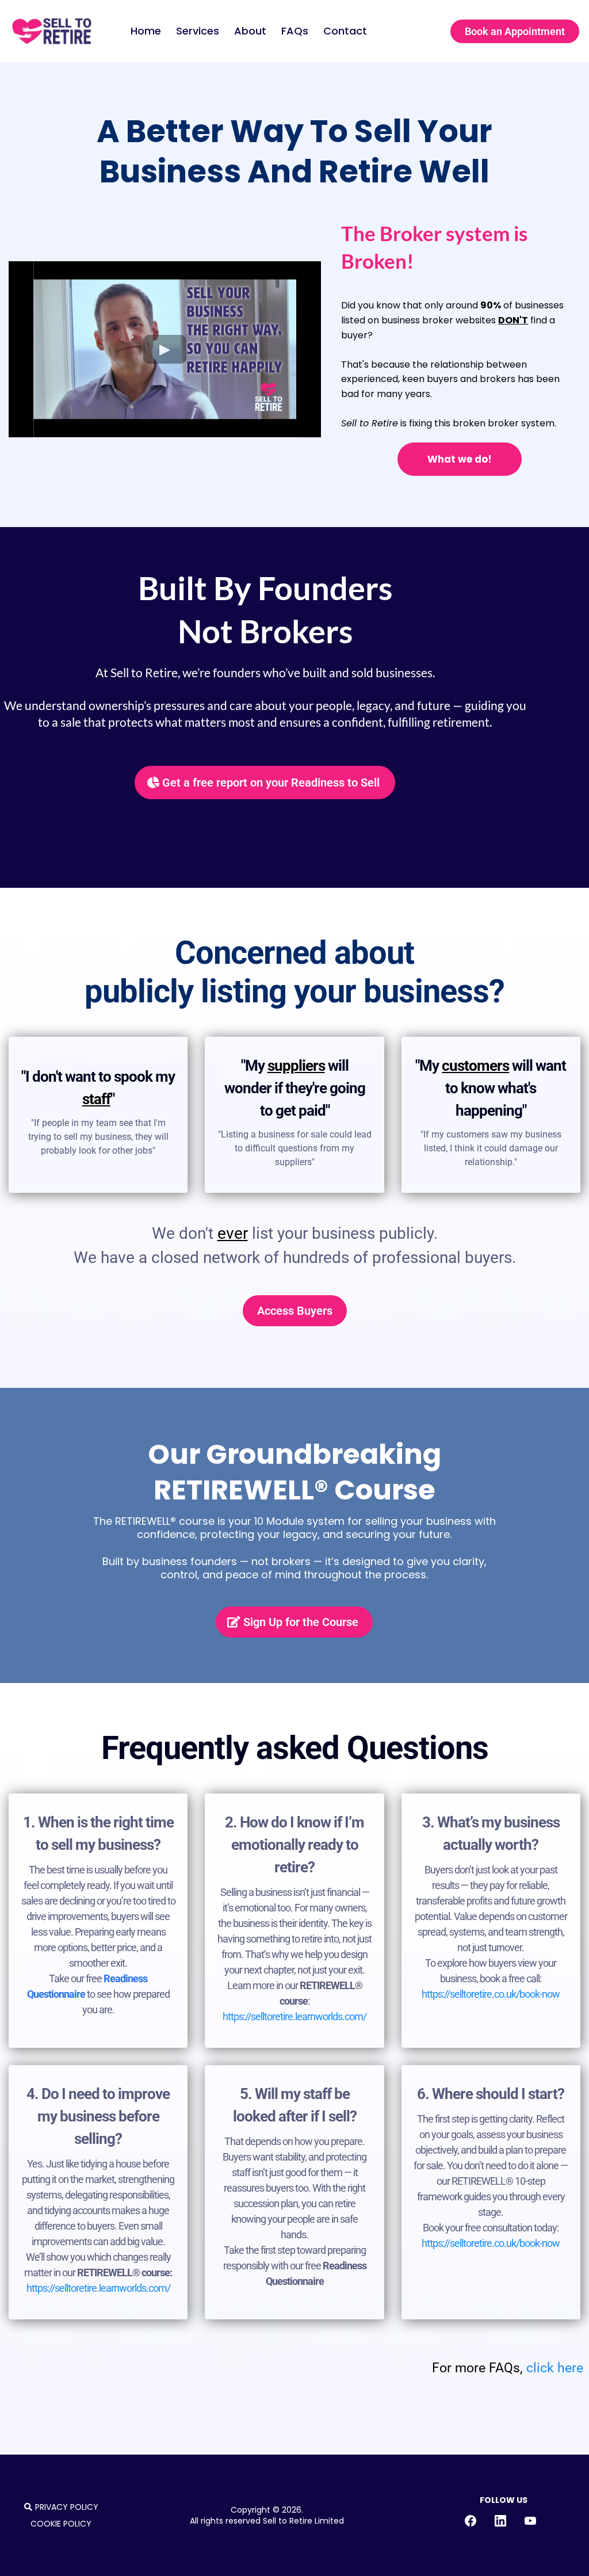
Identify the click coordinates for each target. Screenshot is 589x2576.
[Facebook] (471, 2521)
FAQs (295, 31)
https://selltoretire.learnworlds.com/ (294, 2016)
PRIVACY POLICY (67, 2507)
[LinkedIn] (500, 2521)
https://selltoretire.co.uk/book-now (491, 1994)
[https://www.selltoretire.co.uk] (52, 31)
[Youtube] (530, 2521)
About (250, 31)
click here (555, 2368)
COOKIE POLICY (61, 2524)
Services (198, 31)
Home (146, 31)
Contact (345, 31)
